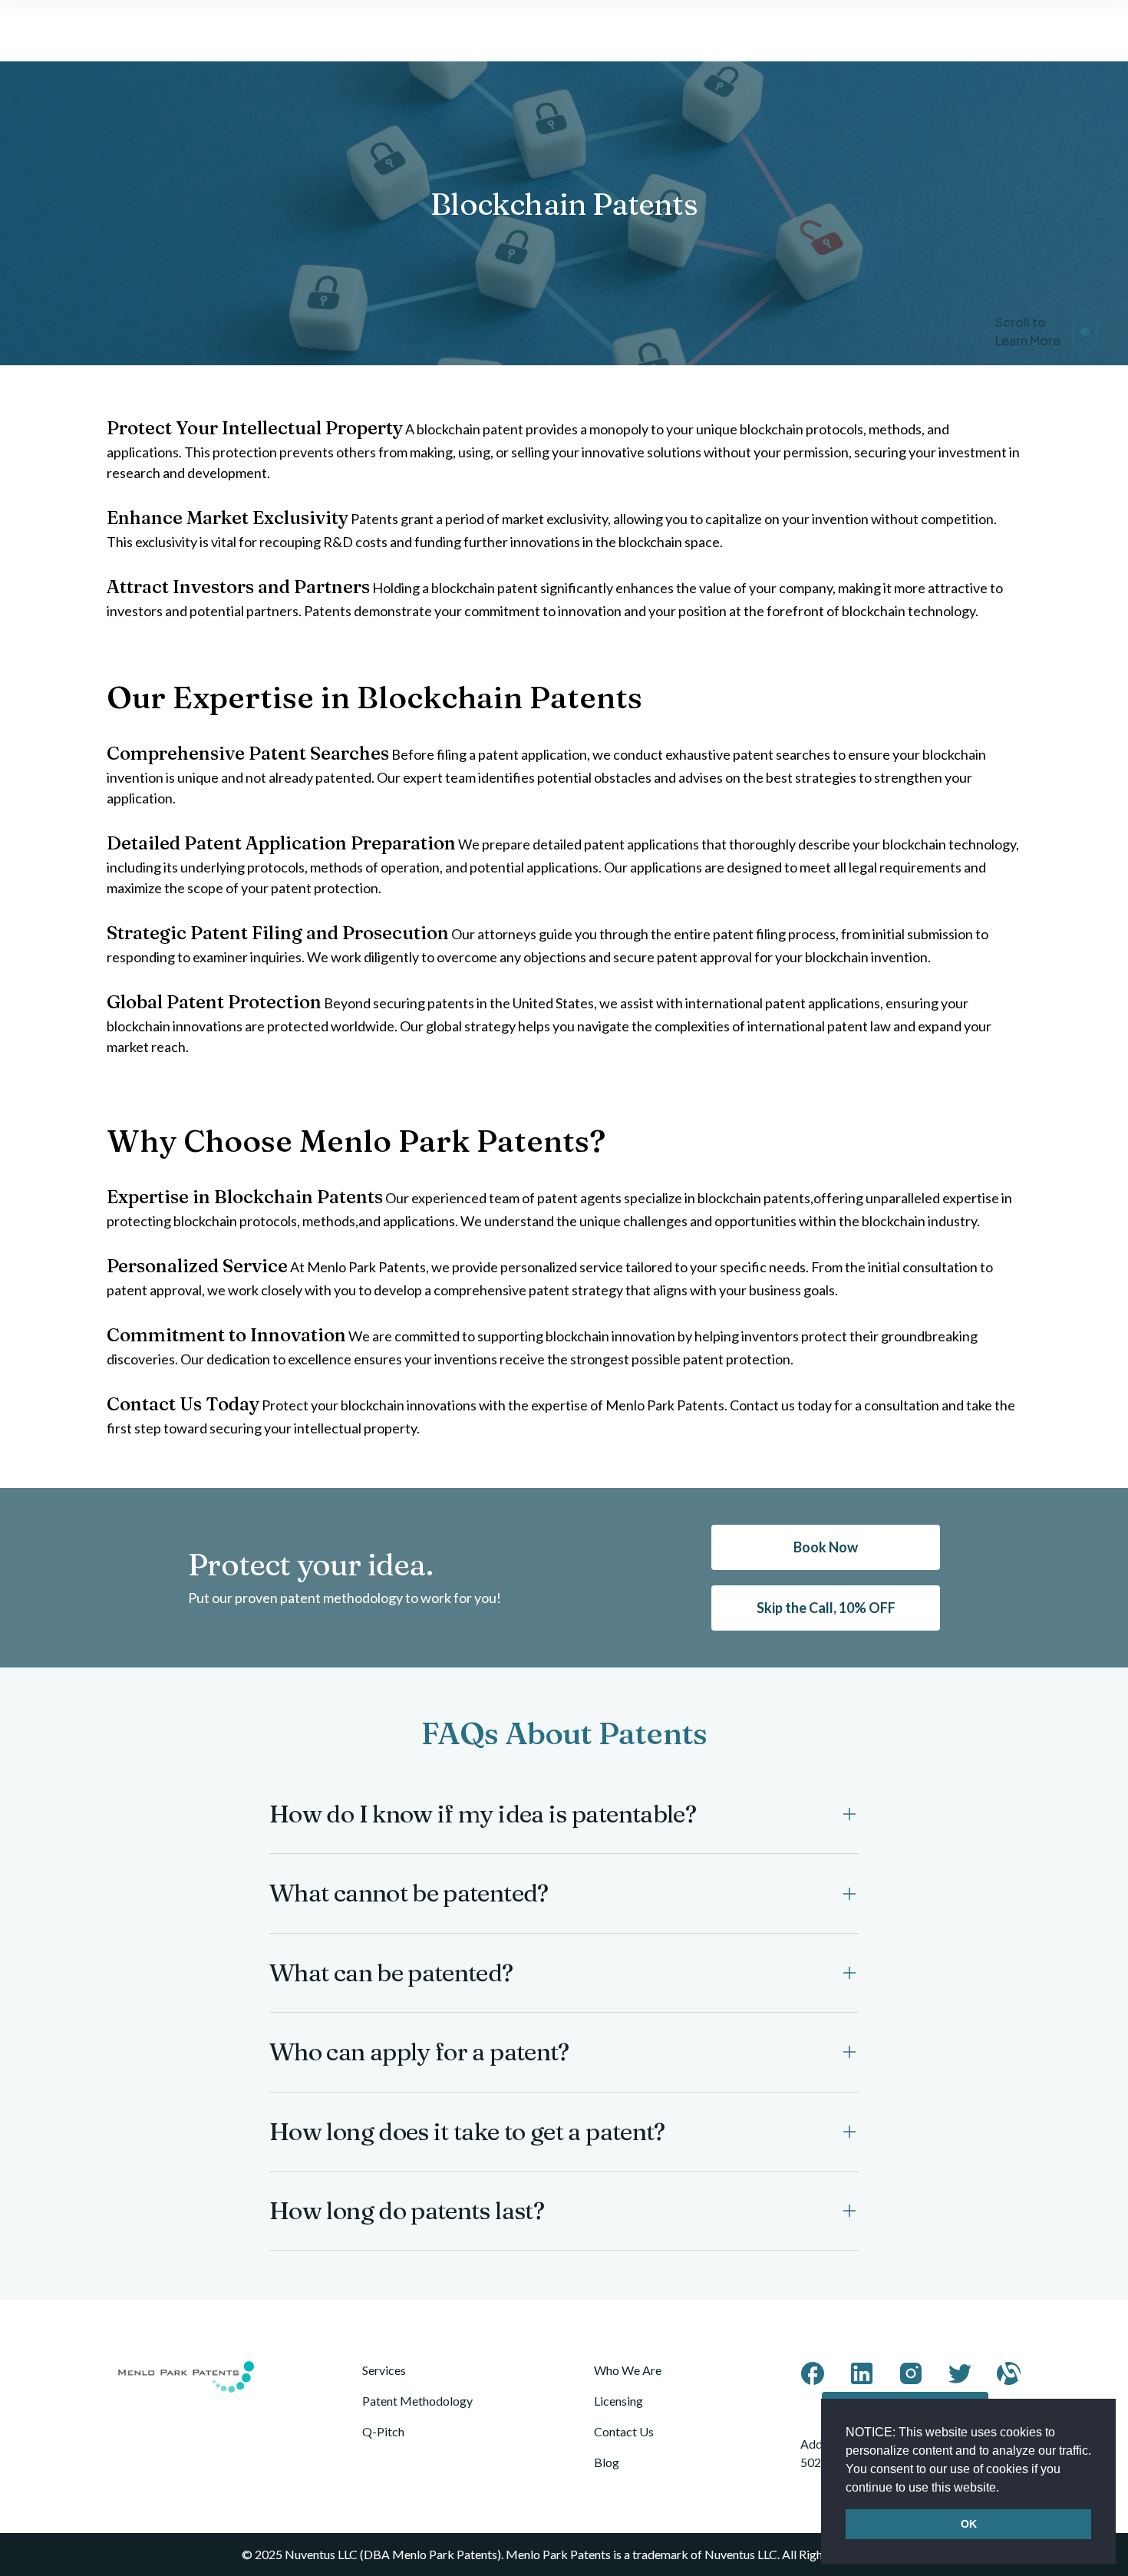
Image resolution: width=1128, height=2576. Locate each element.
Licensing (618, 2401)
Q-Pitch (383, 2431)
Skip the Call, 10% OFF (826, 1608)
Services (384, 2370)
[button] (1004, 2489)
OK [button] (969, 2524)
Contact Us (624, 2431)
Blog (607, 2462)
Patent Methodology (417, 2401)
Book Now (826, 1547)
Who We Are (628, 2370)
